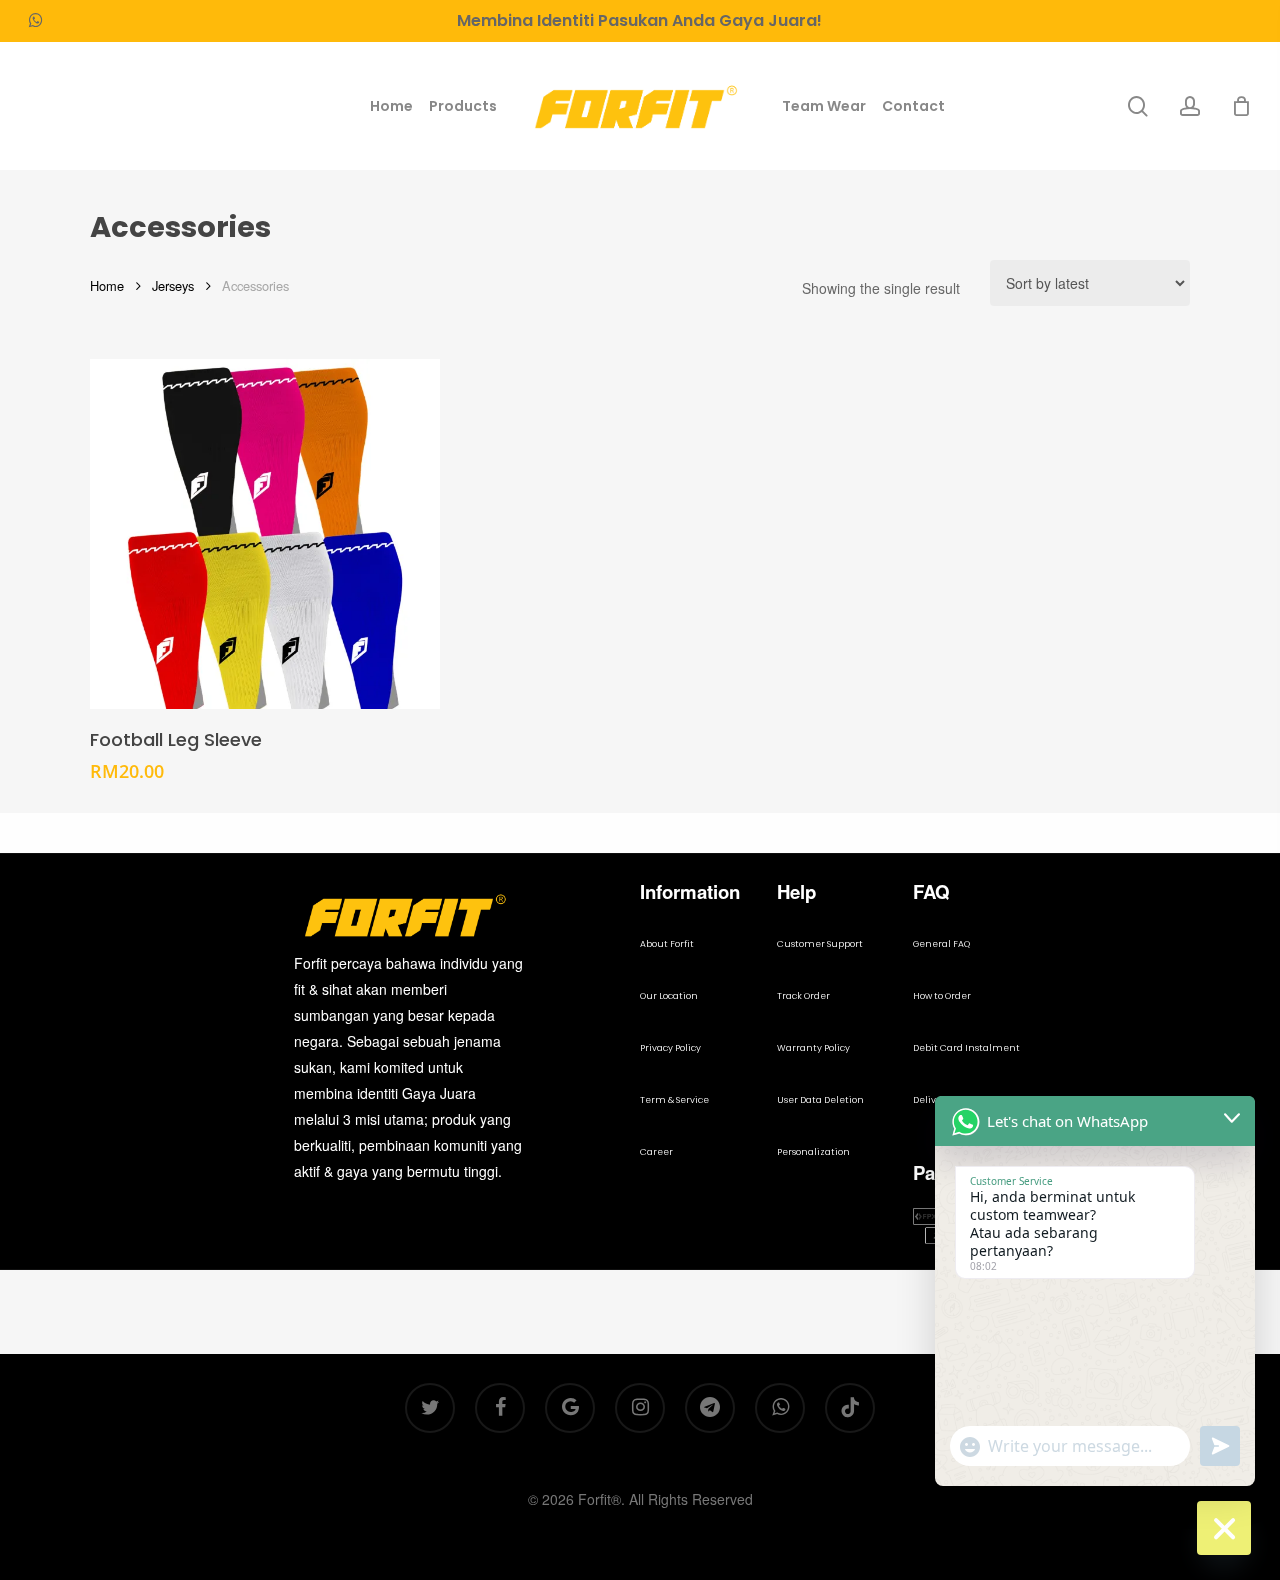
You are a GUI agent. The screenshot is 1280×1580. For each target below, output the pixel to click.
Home (107, 285)
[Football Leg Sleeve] (265, 534)
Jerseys (173, 285)
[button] (667, 945)
